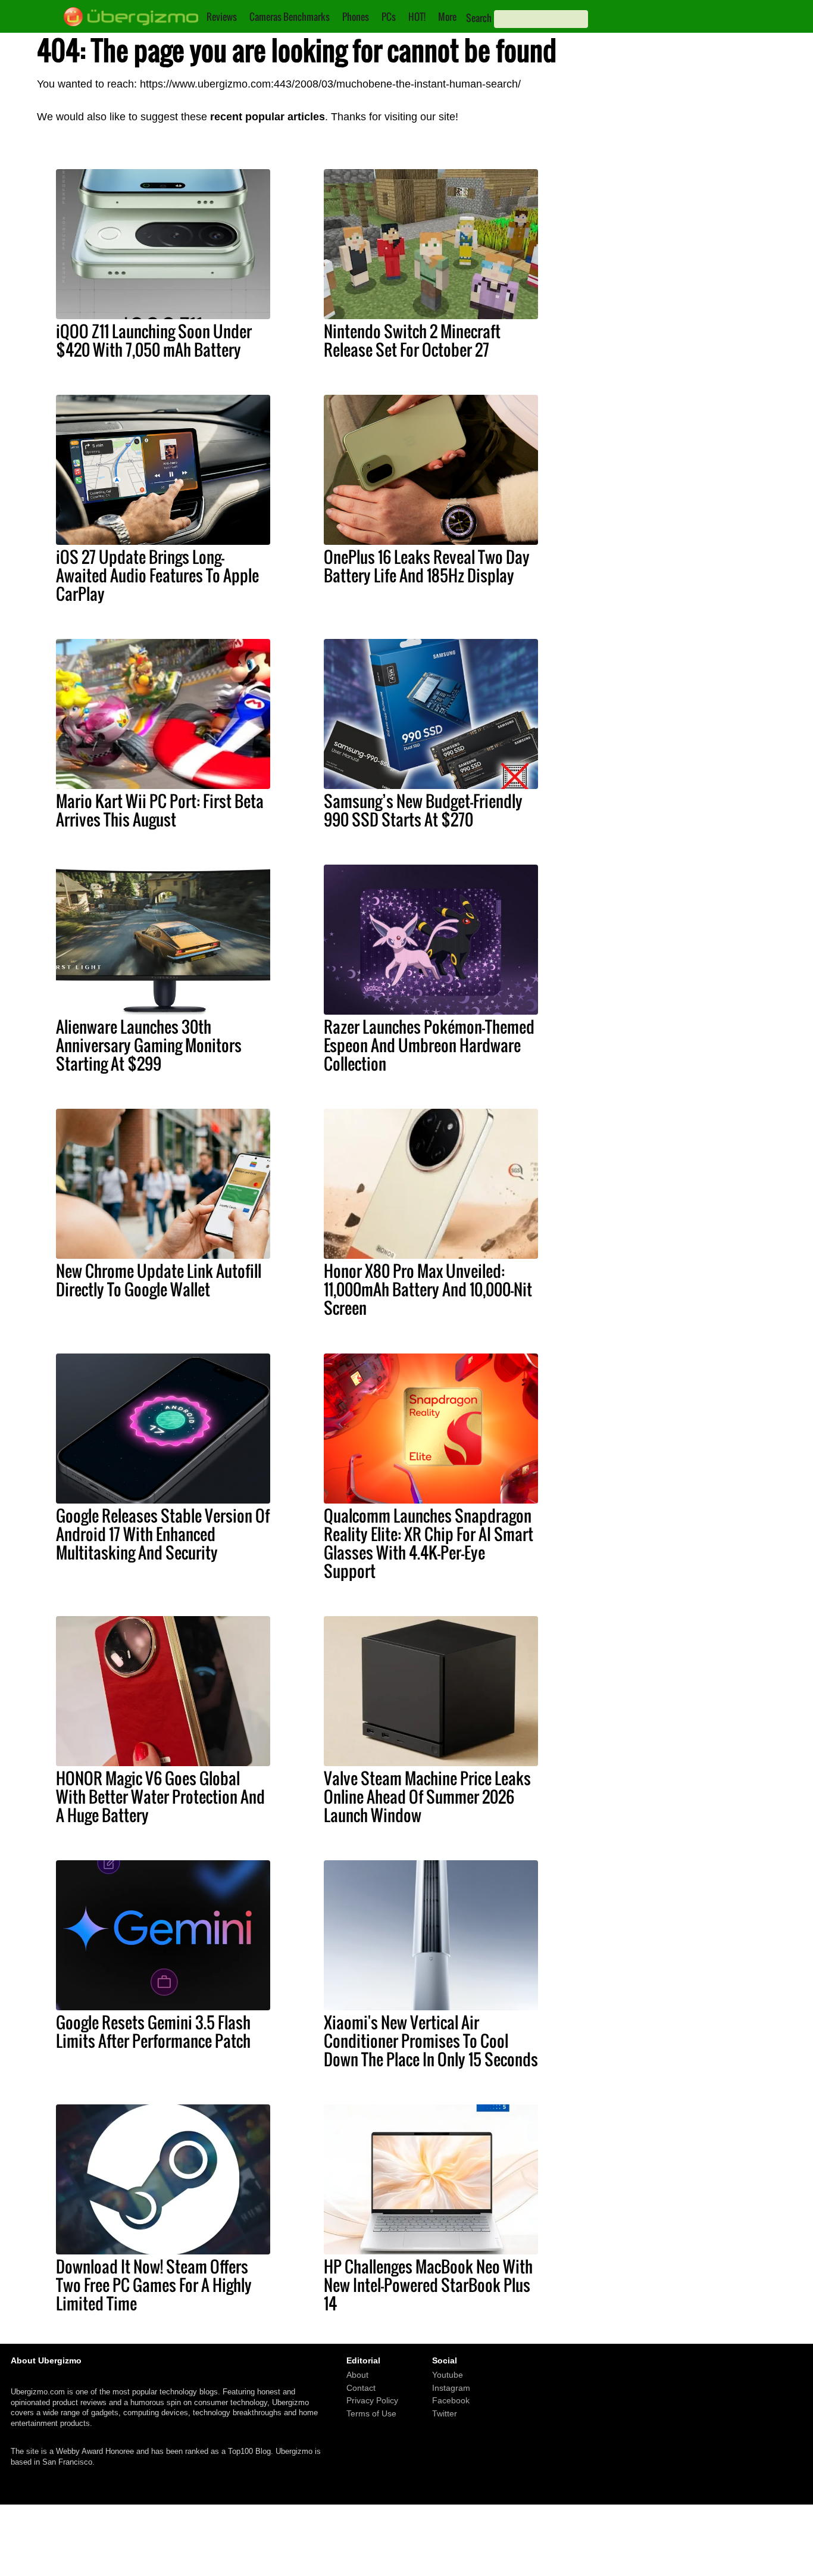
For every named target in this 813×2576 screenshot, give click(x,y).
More (447, 17)
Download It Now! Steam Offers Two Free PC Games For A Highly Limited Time (154, 2285)
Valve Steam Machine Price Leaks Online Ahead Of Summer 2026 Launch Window (427, 1797)
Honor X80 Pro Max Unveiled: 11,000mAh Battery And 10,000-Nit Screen (428, 1289)
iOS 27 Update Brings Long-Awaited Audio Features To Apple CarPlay (157, 575)
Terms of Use (371, 2413)
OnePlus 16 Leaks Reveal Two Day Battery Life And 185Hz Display (427, 566)
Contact (361, 2388)
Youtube (448, 2375)
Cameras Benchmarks (290, 17)
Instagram (451, 2388)
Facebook (451, 2401)
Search (479, 18)
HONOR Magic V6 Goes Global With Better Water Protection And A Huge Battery (160, 1797)
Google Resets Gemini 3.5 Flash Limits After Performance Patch (153, 2031)
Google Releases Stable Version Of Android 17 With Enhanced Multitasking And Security (163, 1534)
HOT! (417, 17)
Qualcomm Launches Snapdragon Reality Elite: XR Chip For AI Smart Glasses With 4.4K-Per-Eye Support (429, 1543)
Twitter (445, 2413)
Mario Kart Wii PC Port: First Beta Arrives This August (160, 810)
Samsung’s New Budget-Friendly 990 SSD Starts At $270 (423, 810)
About (357, 2375)
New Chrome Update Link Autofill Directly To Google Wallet (159, 1280)
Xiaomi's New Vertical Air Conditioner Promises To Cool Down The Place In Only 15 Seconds (431, 2041)
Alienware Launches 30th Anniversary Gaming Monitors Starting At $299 (149, 1045)
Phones (356, 17)
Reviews (222, 17)
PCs (389, 17)
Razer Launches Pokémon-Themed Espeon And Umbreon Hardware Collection (429, 1045)
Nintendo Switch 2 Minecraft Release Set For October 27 (412, 340)
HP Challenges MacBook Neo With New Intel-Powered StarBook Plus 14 (428, 2285)
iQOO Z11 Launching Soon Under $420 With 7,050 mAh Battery (154, 340)
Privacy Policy (372, 2401)
